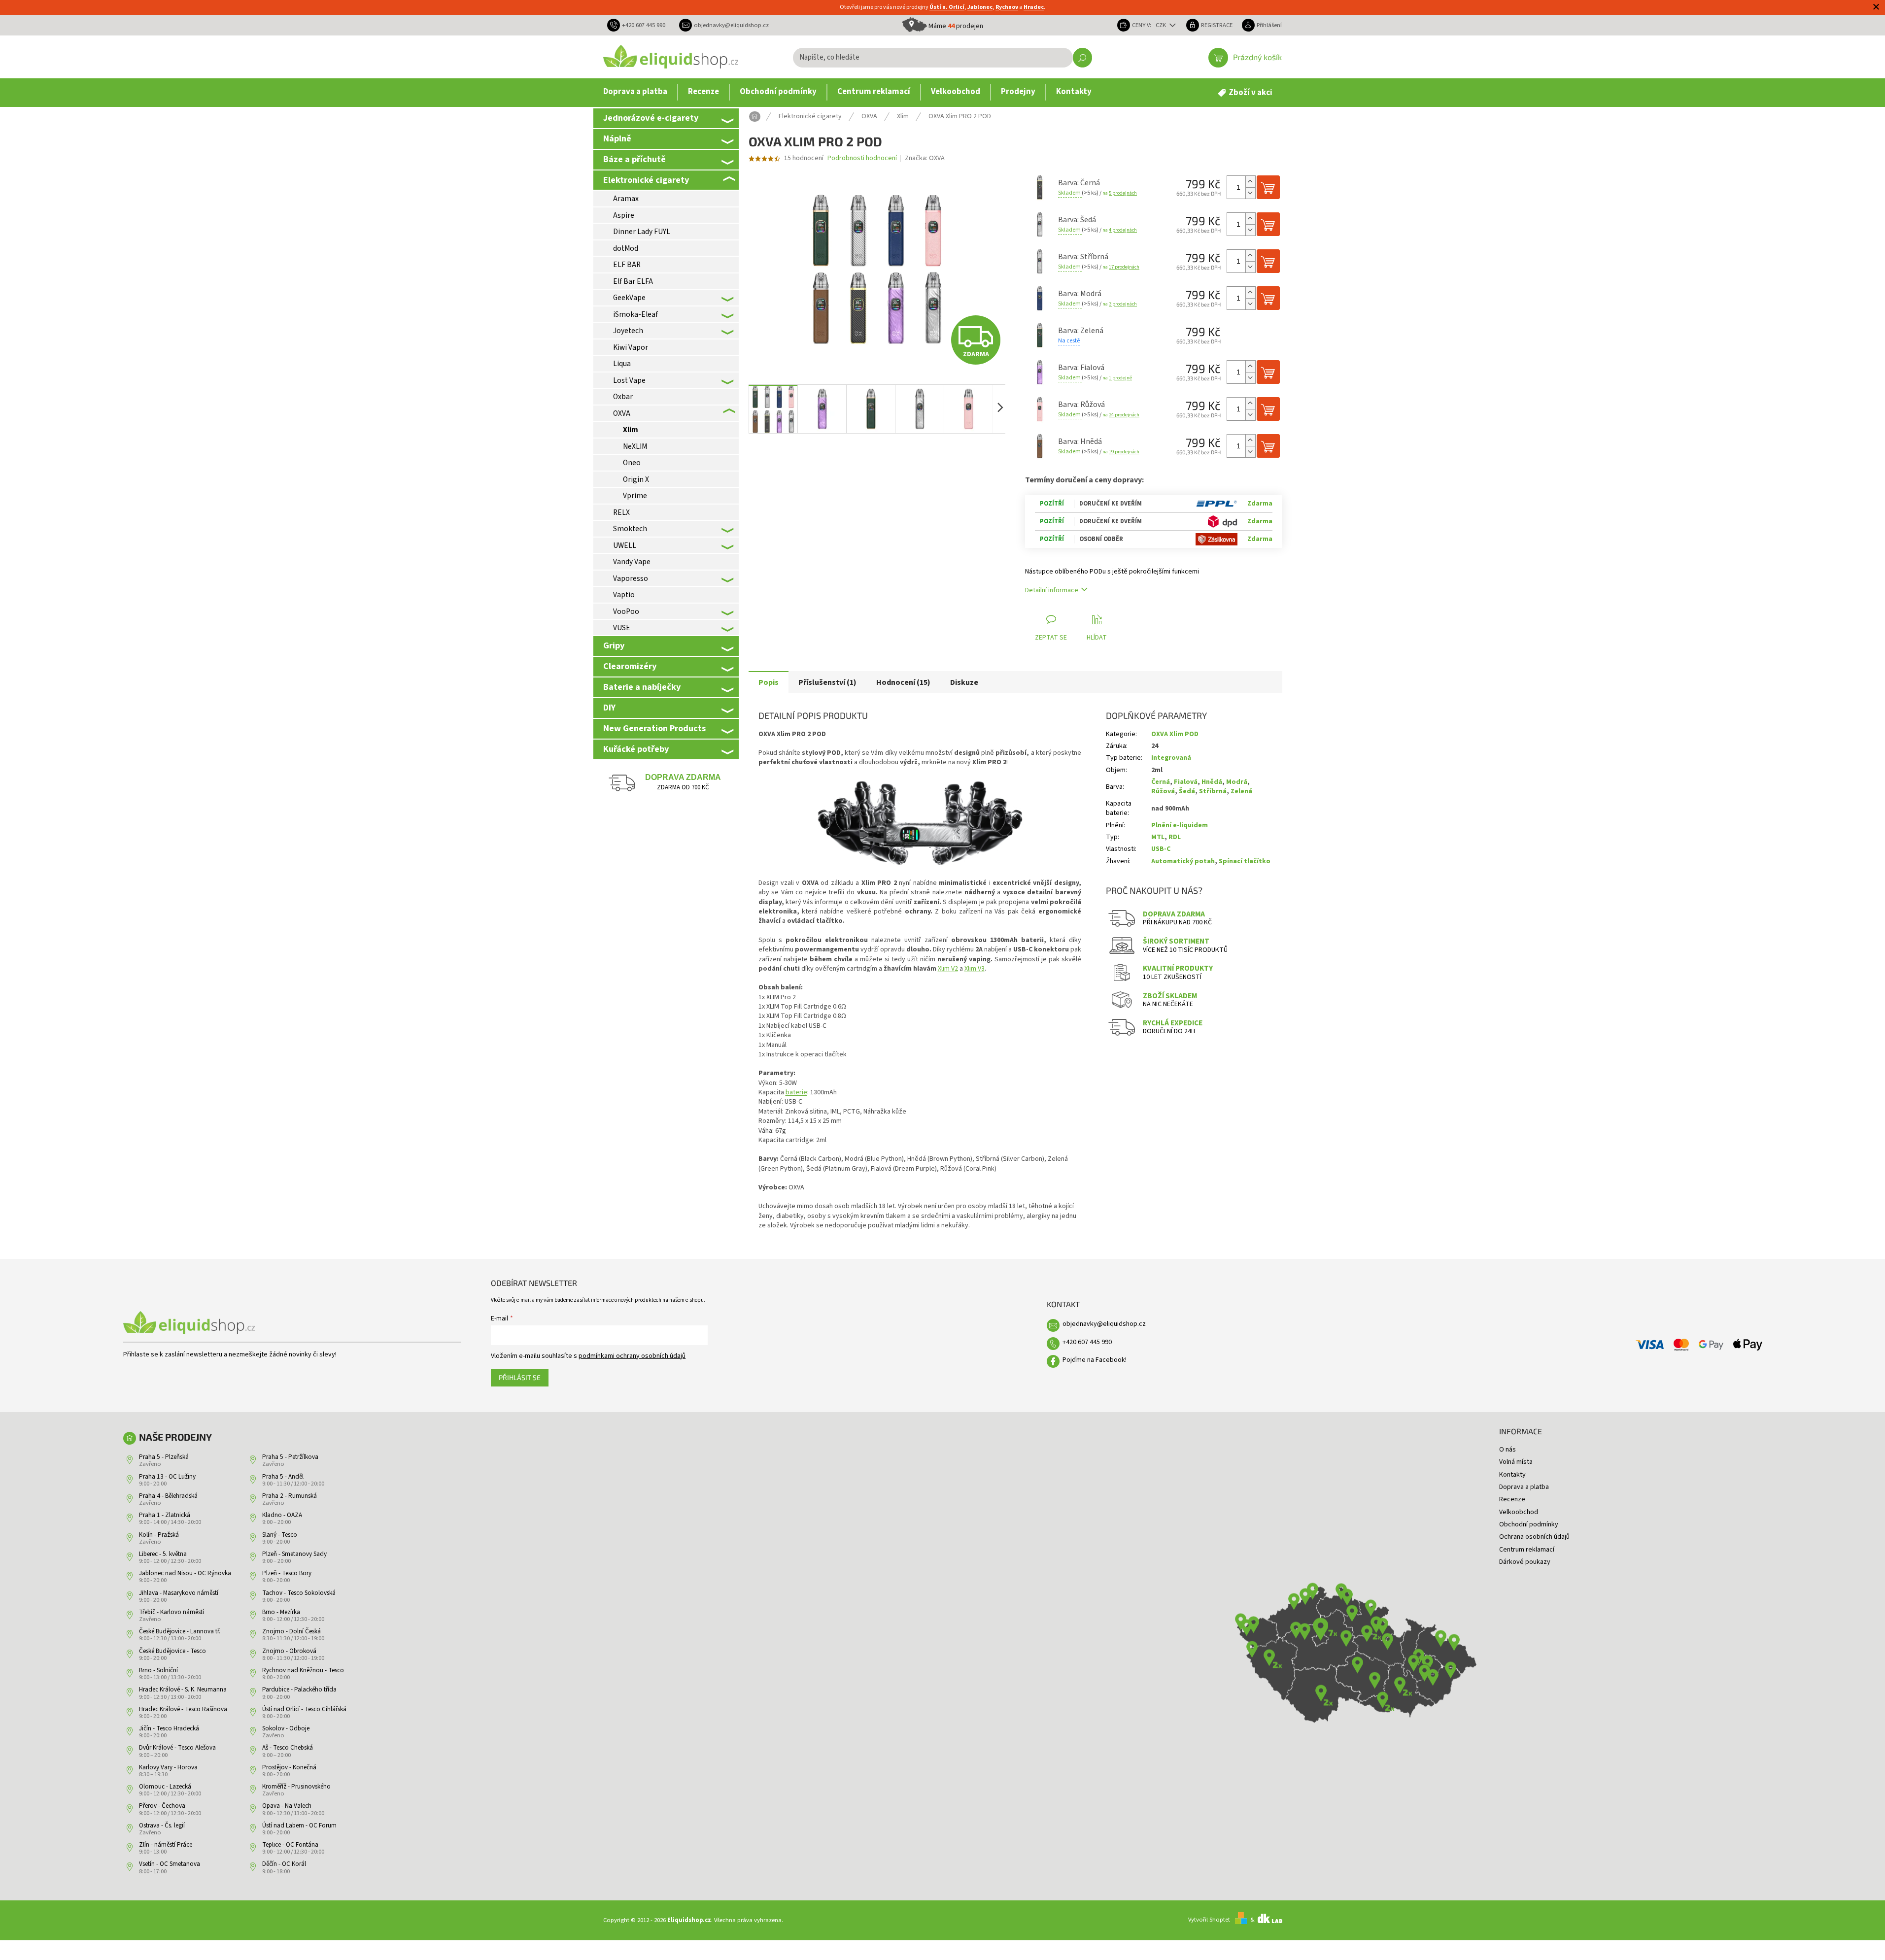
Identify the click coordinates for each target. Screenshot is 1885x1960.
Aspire (624, 215)
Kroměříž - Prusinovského (296, 1787)
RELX (621, 512)
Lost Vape (629, 380)
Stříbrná (1213, 791)
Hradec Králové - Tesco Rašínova (183, 1709)
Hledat (1082, 58)
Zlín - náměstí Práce (166, 1845)
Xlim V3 (975, 969)
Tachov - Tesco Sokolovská (299, 1593)
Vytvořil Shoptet (1209, 1920)
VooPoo (626, 611)
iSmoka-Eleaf (635, 314)
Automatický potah (1183, 861)
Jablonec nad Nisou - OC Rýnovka (185, 1573)
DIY (609, 708)
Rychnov (1007, 7)
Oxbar (623, 397)
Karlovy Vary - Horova (168, 1767)
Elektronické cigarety (646, 180)
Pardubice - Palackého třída (299, 1690)
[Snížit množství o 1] (1250, 193)
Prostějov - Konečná (289, 1767)
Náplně (617, 138)
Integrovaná (1171, 758)
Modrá (1237, 782)
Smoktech (630, 529)
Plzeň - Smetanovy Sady (294, 1554)
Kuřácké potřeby (636, 749)
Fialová (1186, 782)
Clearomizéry (630, 666)
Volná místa (1516, 1462)
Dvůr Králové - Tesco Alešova (177, 1748)
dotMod (626, 248)
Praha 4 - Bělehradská (168, 1496)
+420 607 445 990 (1087, 1342)
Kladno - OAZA (282, 1515)
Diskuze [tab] (964, 682)
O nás (1508, 1450)
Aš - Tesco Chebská (288, 1748)
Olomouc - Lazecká (165, 1787)
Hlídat (1097, 638)
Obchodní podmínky (1529, 1524)
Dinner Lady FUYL (642, 232)
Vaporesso (631, 578)
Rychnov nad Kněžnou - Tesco (303, 1670)
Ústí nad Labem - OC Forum (299, 1825)
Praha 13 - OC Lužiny (167, 1477)
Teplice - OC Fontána (290, 1845)
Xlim (631, 430)
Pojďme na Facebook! (1095, 1360)
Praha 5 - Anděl (283, 1477)
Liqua (622, 364)
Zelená (1241, 791)
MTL (1158, 837)
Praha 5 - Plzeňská (164, 1457)
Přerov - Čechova (162, 1806)
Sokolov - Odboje (286, 1728)
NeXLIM (635, 446)
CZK (1162, 25)
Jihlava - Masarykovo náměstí (179, 1593)
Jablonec (980, 7)
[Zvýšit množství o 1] (1250, 182)
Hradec (1034, 7)
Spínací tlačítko (1245, 861)
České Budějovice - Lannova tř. (180, 1631)
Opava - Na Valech (287, 1806)
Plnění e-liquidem (1180, 825)
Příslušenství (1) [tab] (827, 682)
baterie (796, 1092)
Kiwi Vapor (631, 347)
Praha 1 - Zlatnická (165, 1515)
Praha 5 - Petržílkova (290, 1457)
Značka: (925, 158)
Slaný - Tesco (280, 1535)
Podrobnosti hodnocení (862, 158)
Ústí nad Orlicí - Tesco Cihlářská (304, 1709)
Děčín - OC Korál (284, 1864)
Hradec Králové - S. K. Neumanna (183, 1690)
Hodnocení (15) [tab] (903, 682)
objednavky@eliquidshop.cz (1104, 1324)
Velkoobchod (1519, 1512)
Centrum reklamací (1527, 1550)
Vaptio (624, 595)
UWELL (625, 545)
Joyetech (628, 331)
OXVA (622, 413)
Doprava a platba (1524, 1487)
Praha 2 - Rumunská (290, 1496)
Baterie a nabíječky (642, 687)
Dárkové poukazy (1525, 1562)
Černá (1161, 782)
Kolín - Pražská (159, 1535)
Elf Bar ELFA (633, 281)
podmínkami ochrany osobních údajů (632, 1356)
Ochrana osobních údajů (1534, 1537)
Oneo (632, 463)
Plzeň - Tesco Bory (287, 1573)
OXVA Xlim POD (1175, 734)
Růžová (1163, 791)
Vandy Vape (632, 562)
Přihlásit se (520, 1377)
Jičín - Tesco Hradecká (169, 1728)
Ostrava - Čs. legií (162, 1825)
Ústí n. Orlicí (947, 7)
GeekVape (629, 298)
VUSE (622, 628)
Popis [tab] (769, 682)
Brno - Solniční (158, 1670)
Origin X (636, 479)
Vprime (635, 496)
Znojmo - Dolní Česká (291, 1631)
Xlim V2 (948, 969)
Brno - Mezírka (281, 1612)
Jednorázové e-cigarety (651, 118)
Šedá (1187, 791)
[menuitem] (635, 92)
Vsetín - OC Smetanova (170, 1864)
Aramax (626, 199)
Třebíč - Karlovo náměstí (171, 1612)
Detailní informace (1052, 590)
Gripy (614, 645)
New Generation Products (654, 728)
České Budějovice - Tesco (172, 1651)
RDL (1175, 837)
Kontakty (1512, 1475)
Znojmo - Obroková (289, 1651)
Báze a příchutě (634, 159)
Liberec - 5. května (163, 1554)
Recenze (1512, 1499)
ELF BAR (627, 265)
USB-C (1161, 849)
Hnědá (1212, 782)
